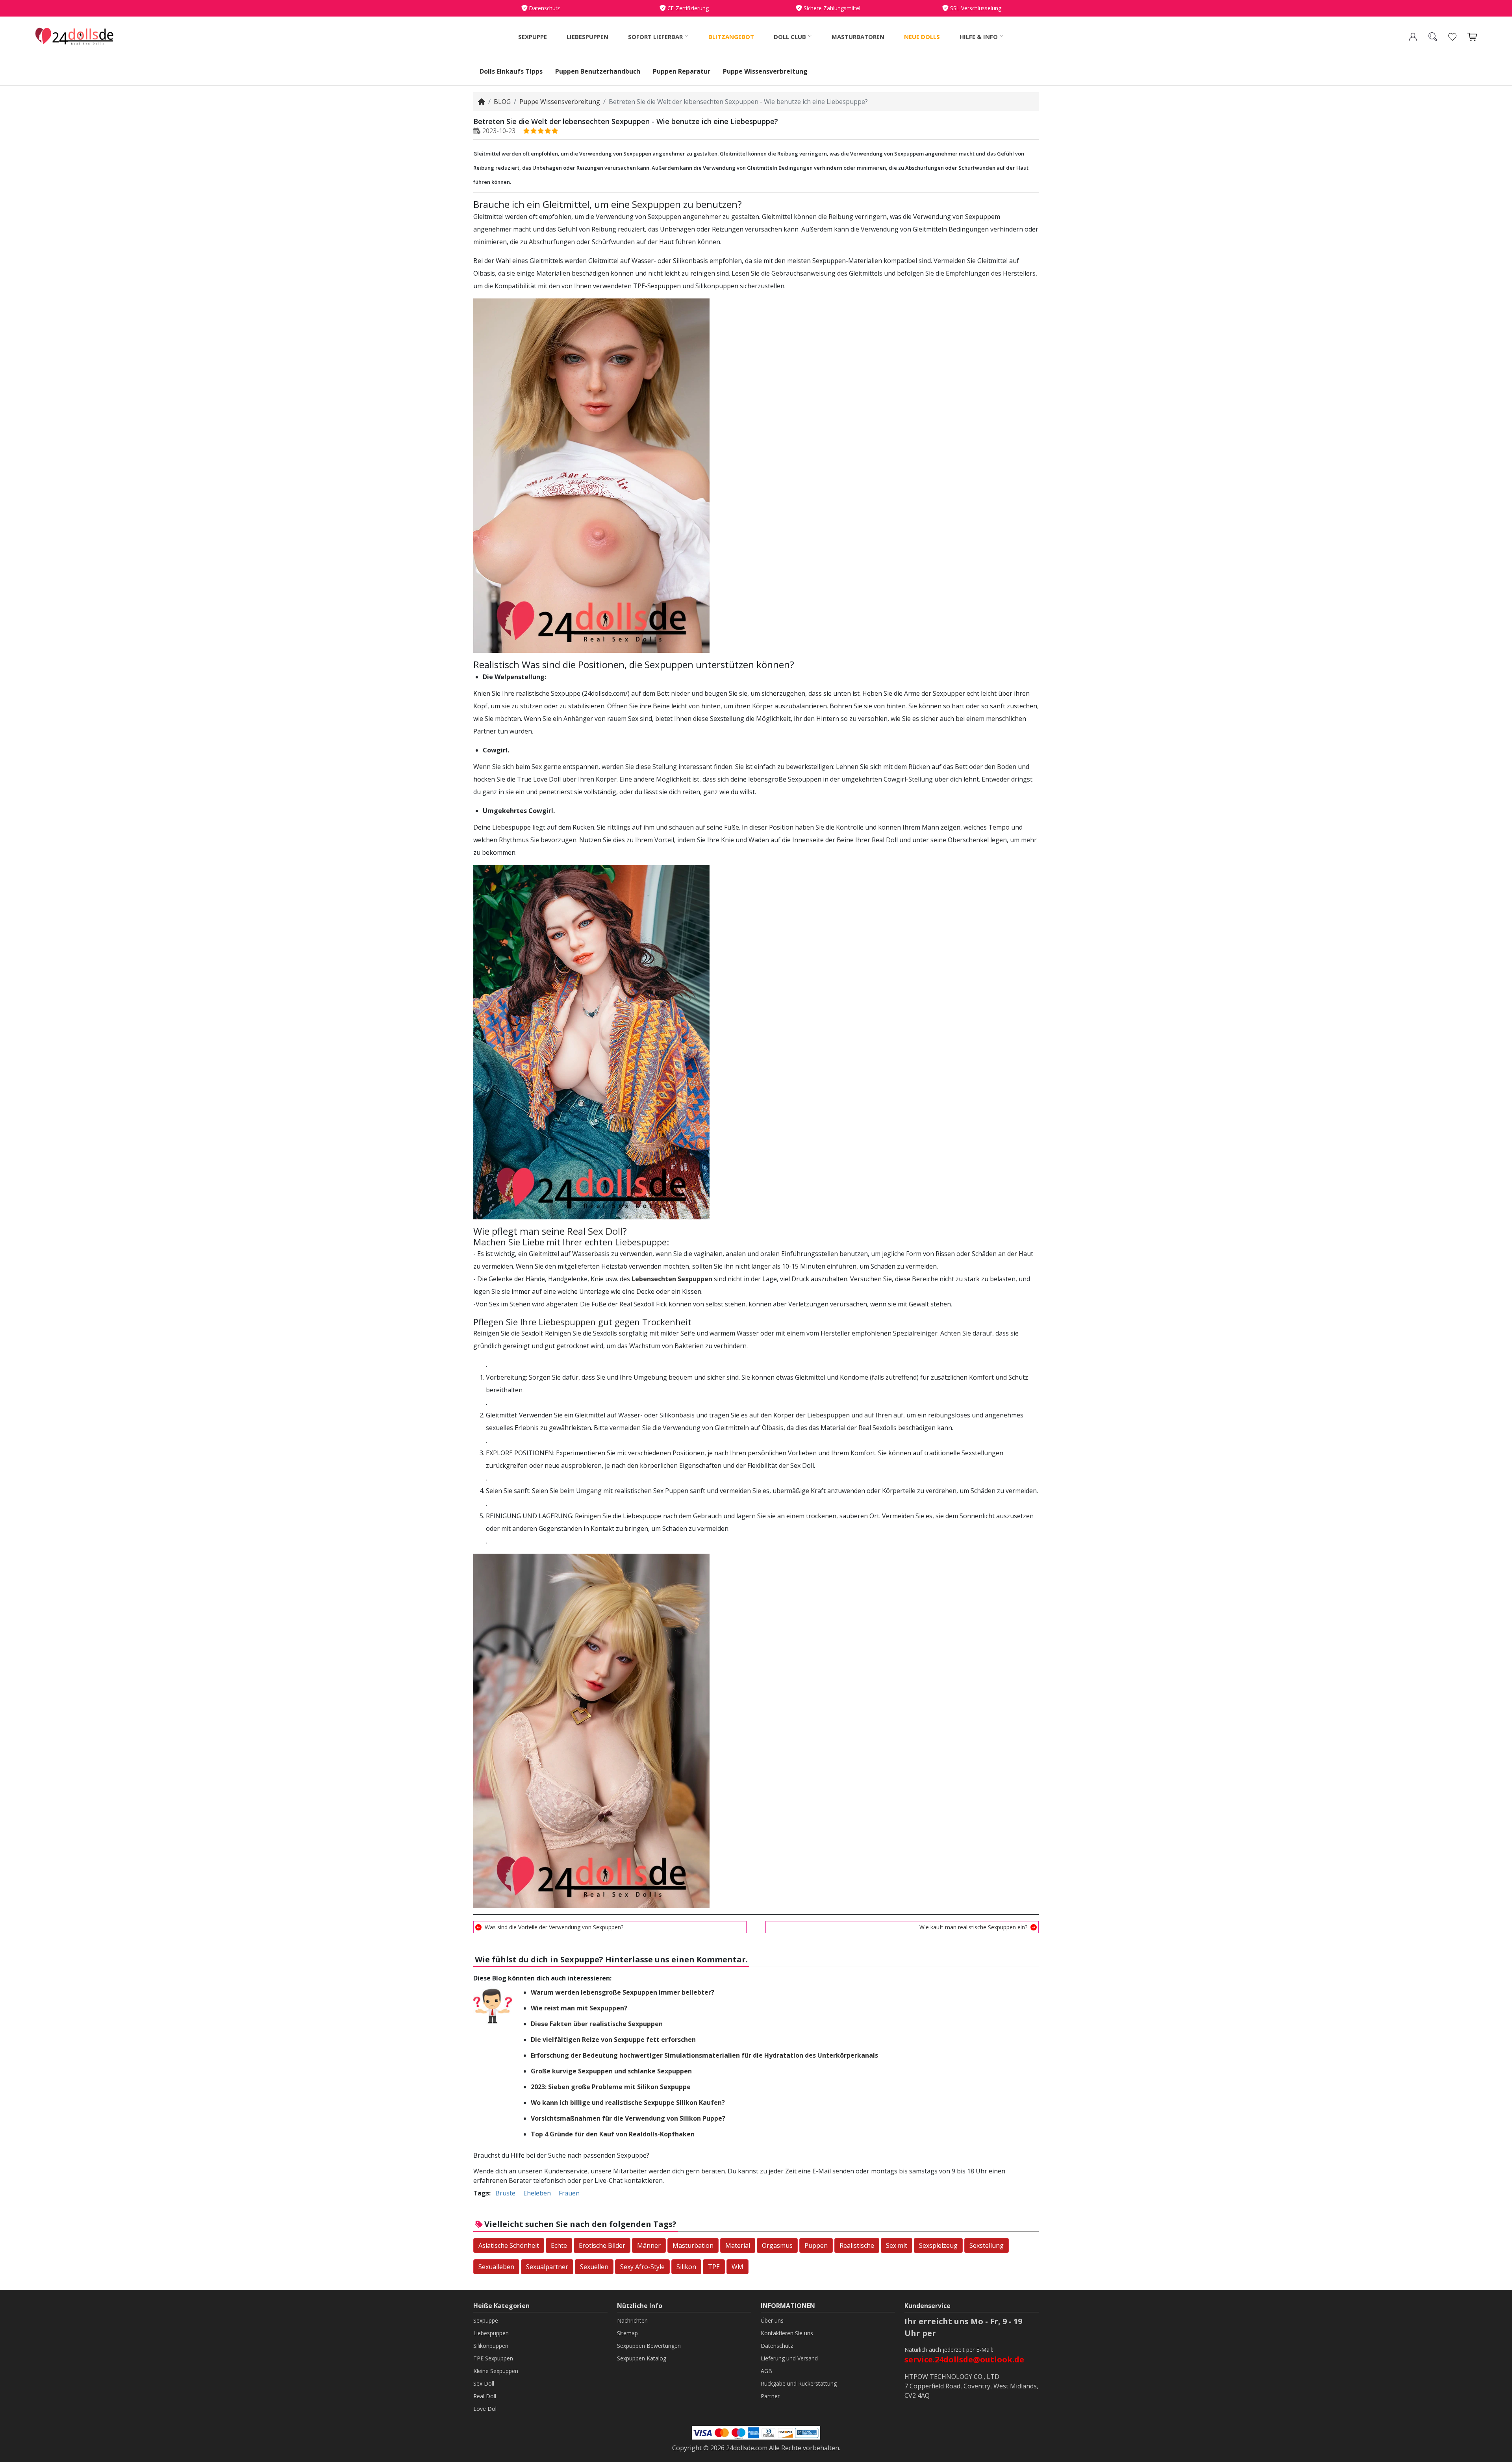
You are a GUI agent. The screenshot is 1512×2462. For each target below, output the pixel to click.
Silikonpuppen (491, 2346)
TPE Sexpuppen (493, 2358)
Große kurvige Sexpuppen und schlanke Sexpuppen (611, 2071)
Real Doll (485, 2396)
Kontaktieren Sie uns (787, 2333)
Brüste (505, 2193)
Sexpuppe (533, 37)
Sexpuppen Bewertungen (649, 2346)
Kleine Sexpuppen (496, 2371)
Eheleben (537, 2193)
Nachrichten (632, 2320)
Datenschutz (777, 2346)
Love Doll (485, 2409)
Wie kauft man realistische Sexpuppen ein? (973, 1927)
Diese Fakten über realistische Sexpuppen (597, 2024)
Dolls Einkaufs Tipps (511, 71)
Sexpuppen (656, 204)
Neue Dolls (922, 37)
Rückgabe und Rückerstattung (799, 2383)
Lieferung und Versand (789, 2358)
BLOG (502, 102)
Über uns (772, 2320)
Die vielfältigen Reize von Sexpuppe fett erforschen (613, 2040)
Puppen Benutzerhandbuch (598, 71)
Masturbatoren (858, 37)
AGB (766, 2371)
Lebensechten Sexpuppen (672, 1279)
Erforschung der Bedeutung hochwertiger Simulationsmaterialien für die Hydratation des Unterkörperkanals (704, 2055)
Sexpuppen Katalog (642, 2358)
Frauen (569, 2193)
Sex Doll (605, 1231)
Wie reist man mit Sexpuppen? (579, 2008)
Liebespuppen (587, 37)
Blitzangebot (731, 37)
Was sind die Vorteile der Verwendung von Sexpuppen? (554, 1927)
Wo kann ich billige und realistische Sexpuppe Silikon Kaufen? (628, 2103)
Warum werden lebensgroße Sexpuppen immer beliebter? (623, 1992)
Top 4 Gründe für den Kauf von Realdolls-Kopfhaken (613, 2134)
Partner (770, 2396)
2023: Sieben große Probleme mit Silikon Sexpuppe (611, 2087)
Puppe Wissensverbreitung (765, 71)
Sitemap (627, 2333)
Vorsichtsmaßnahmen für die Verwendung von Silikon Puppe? (628, 2118)
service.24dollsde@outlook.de (964, 2359)
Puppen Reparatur (682, 71)
